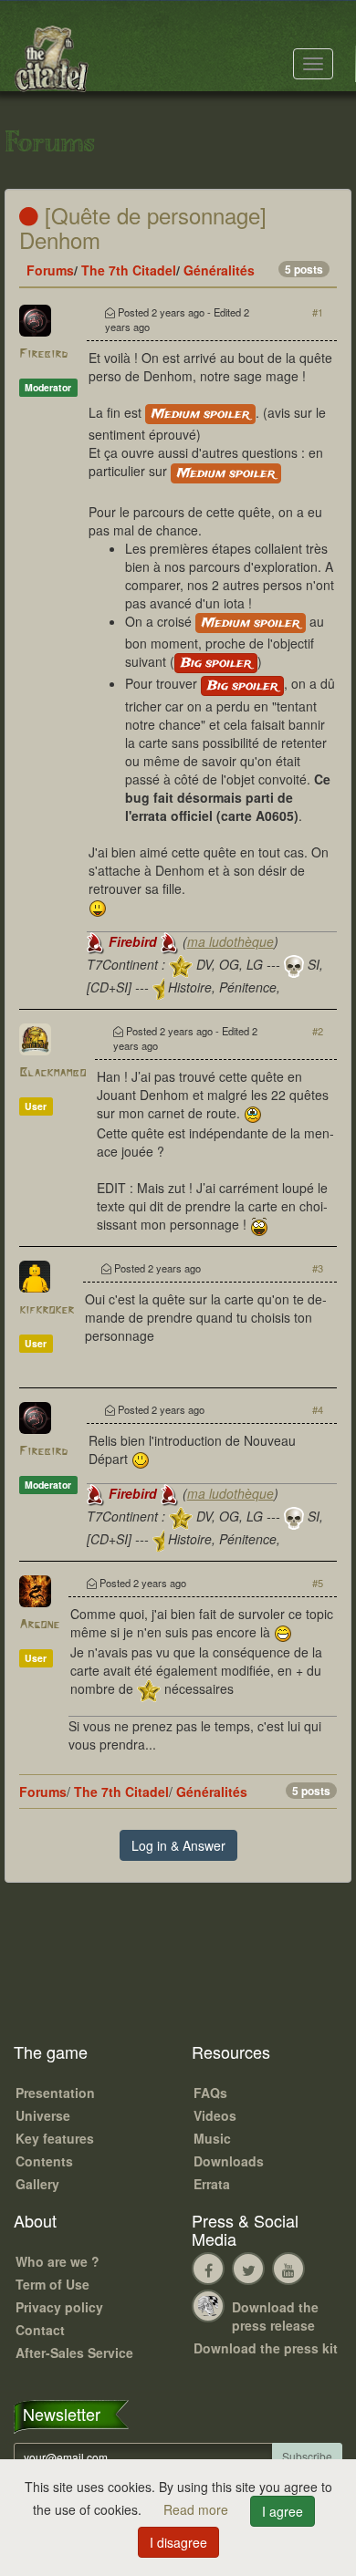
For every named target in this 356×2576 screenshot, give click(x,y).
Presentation (55, 2093)
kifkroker (47, 1310)
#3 (318, 1268)
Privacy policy (59, 2307)
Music (212, 2138)
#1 (318, 312)
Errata (212, 2184)
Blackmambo (52, 1073)
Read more (198, 2509)
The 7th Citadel (129, 270)
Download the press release (275, 2316)
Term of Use (52, 2284)
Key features (55, 2138)
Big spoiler (216, 663)
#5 (318, 1583)
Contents (44, 2161)
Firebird (43, 354)
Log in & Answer (178, 1845)
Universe (43, 2115)
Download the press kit (266, 2348)
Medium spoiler (200, 414)
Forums (50, 270)
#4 (318, 1409)
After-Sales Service (74, 2353)
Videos (215, 2115)
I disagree (178, 2542)
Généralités (219, 270)
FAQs (210, 2093)
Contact (40, 2330)
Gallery (37, 2184)
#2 (318, 1031)
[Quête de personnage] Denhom (143, 227)
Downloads (229, 2161)
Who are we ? (58, 2261)
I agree (283, 2511)
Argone (39, 1625)
